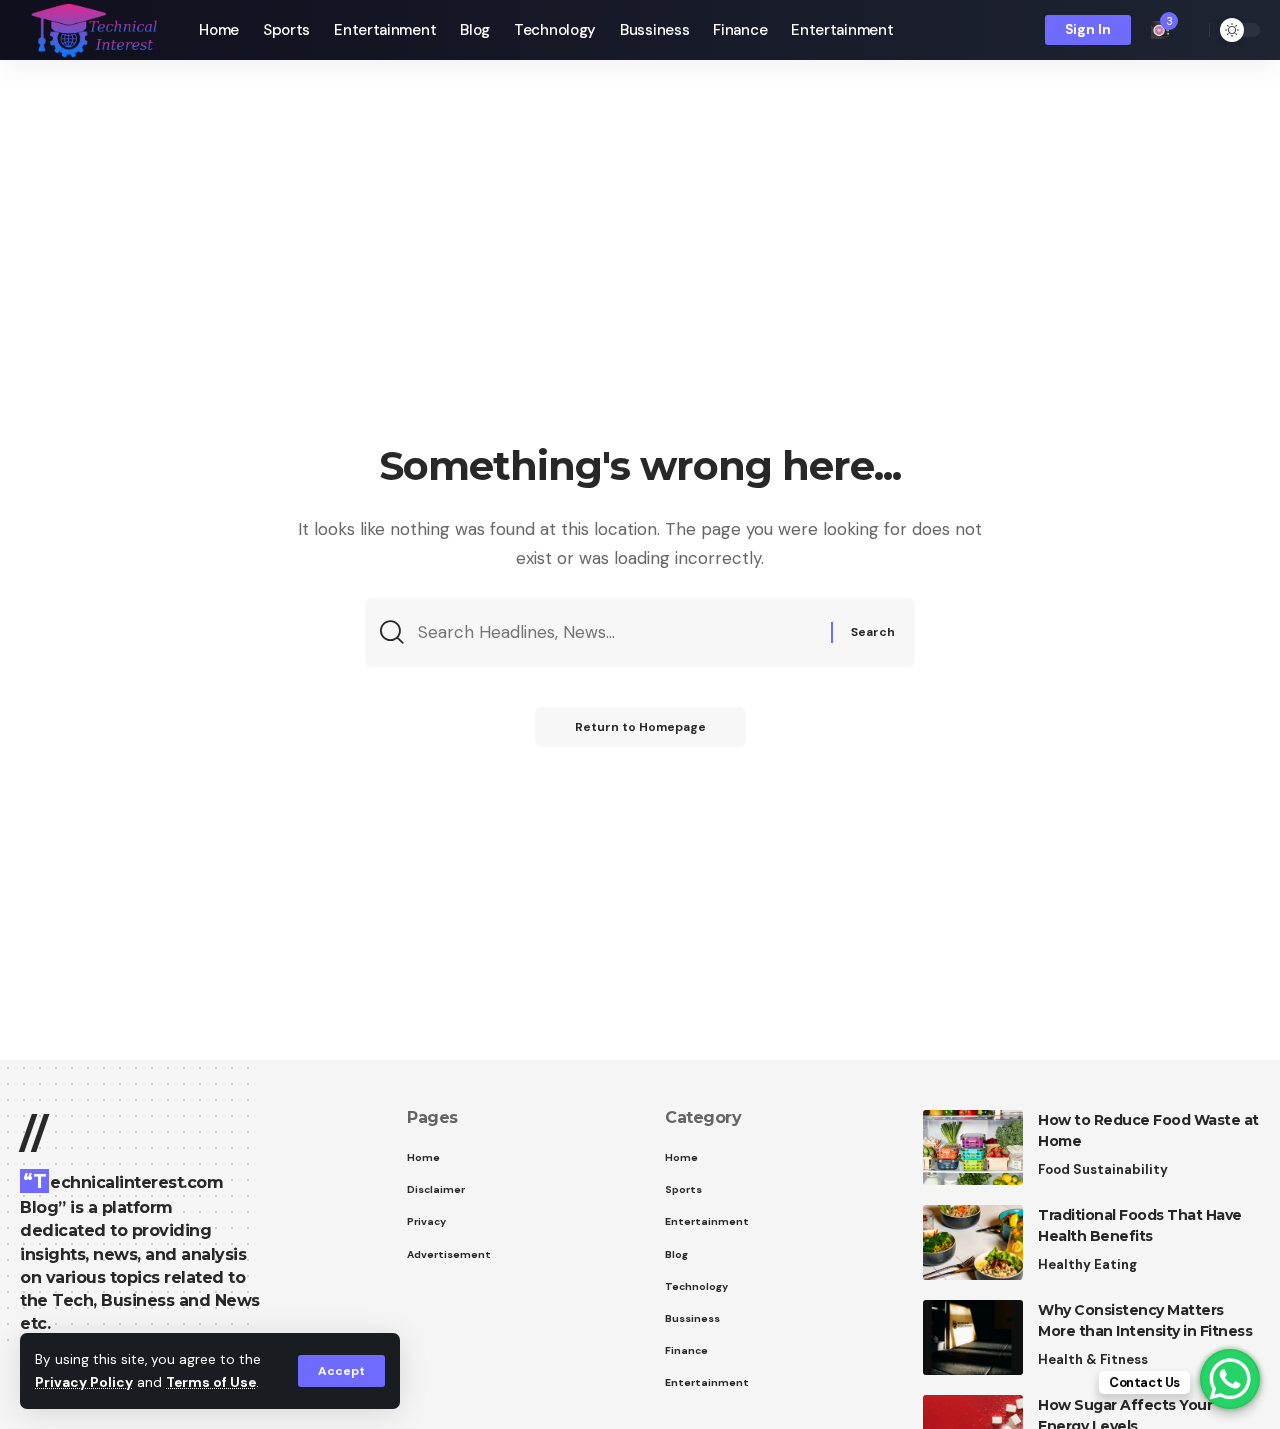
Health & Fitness (1093, 1359)
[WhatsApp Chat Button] (1230, 1379)
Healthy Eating (1087, 1264)
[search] (1189, 30)
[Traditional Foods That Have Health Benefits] (973, 1242)
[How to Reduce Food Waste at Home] (973, 1147)
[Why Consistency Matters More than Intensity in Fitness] (973, 1337)
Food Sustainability (1103, 1169)
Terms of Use (211, 1382)
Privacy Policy (84, 1382)
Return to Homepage (640, 727)
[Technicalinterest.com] (93, 30)
